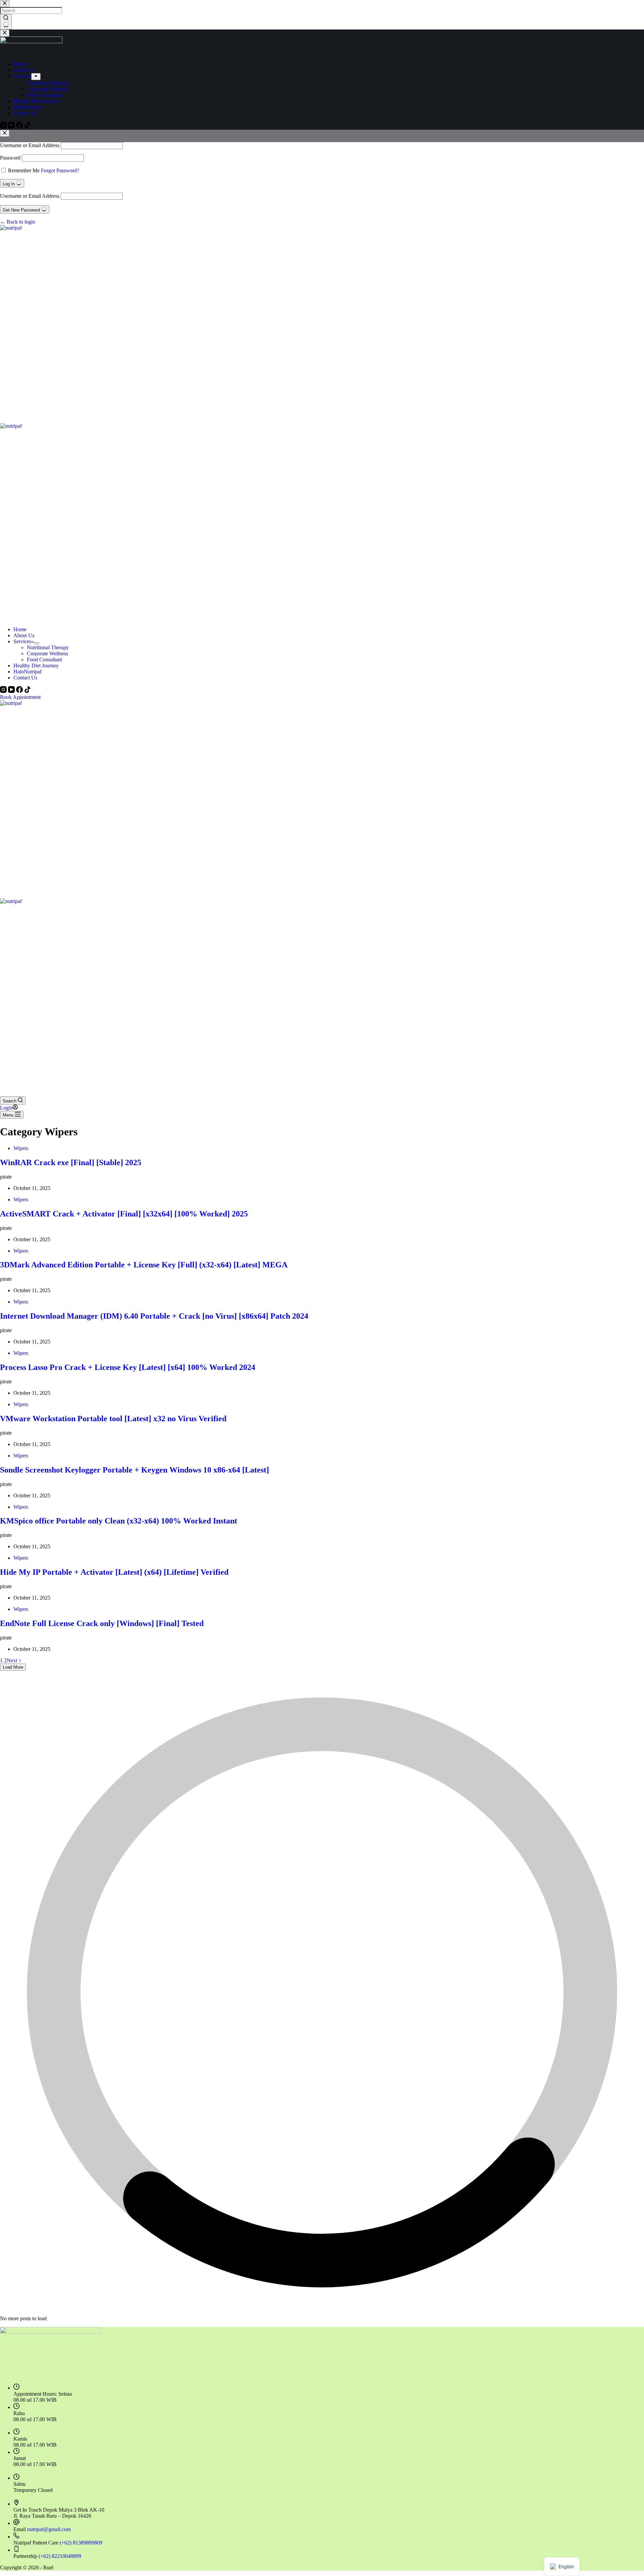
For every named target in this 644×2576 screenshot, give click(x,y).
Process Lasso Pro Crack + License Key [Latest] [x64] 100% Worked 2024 (128, 1367)
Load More (13, 1667)
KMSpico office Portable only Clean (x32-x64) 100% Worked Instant (119, 1521)
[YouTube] (12, 691)
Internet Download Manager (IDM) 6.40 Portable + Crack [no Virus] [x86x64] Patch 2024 (154, 1316)
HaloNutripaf (28, 672)
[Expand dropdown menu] (37, 643)
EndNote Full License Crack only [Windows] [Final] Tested (102, 1623)
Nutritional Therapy (48, 647)
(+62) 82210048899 (60, 2556)
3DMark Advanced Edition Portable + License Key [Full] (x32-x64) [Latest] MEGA (144, 1265)
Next (13, 1660)
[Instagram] (4, 691)
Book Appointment (20, 697)
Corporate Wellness (47, 653)
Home (20, 629)
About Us (24, 635)
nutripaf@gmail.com (49, 2529)
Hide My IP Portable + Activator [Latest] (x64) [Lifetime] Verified (114, 1572)
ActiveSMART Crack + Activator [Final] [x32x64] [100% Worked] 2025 (124, 1214)
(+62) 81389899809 (81, 2543)
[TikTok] (28, 691)
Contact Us (25, 678)
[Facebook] (20, 691)
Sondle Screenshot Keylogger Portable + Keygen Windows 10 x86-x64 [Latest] (135, 1470)
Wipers (21, 1148)
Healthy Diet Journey (36, 666)
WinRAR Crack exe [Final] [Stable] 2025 (71, 1162)
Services (22, 641)
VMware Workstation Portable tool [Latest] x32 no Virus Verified (113, 1419)
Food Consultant (44, 660)
